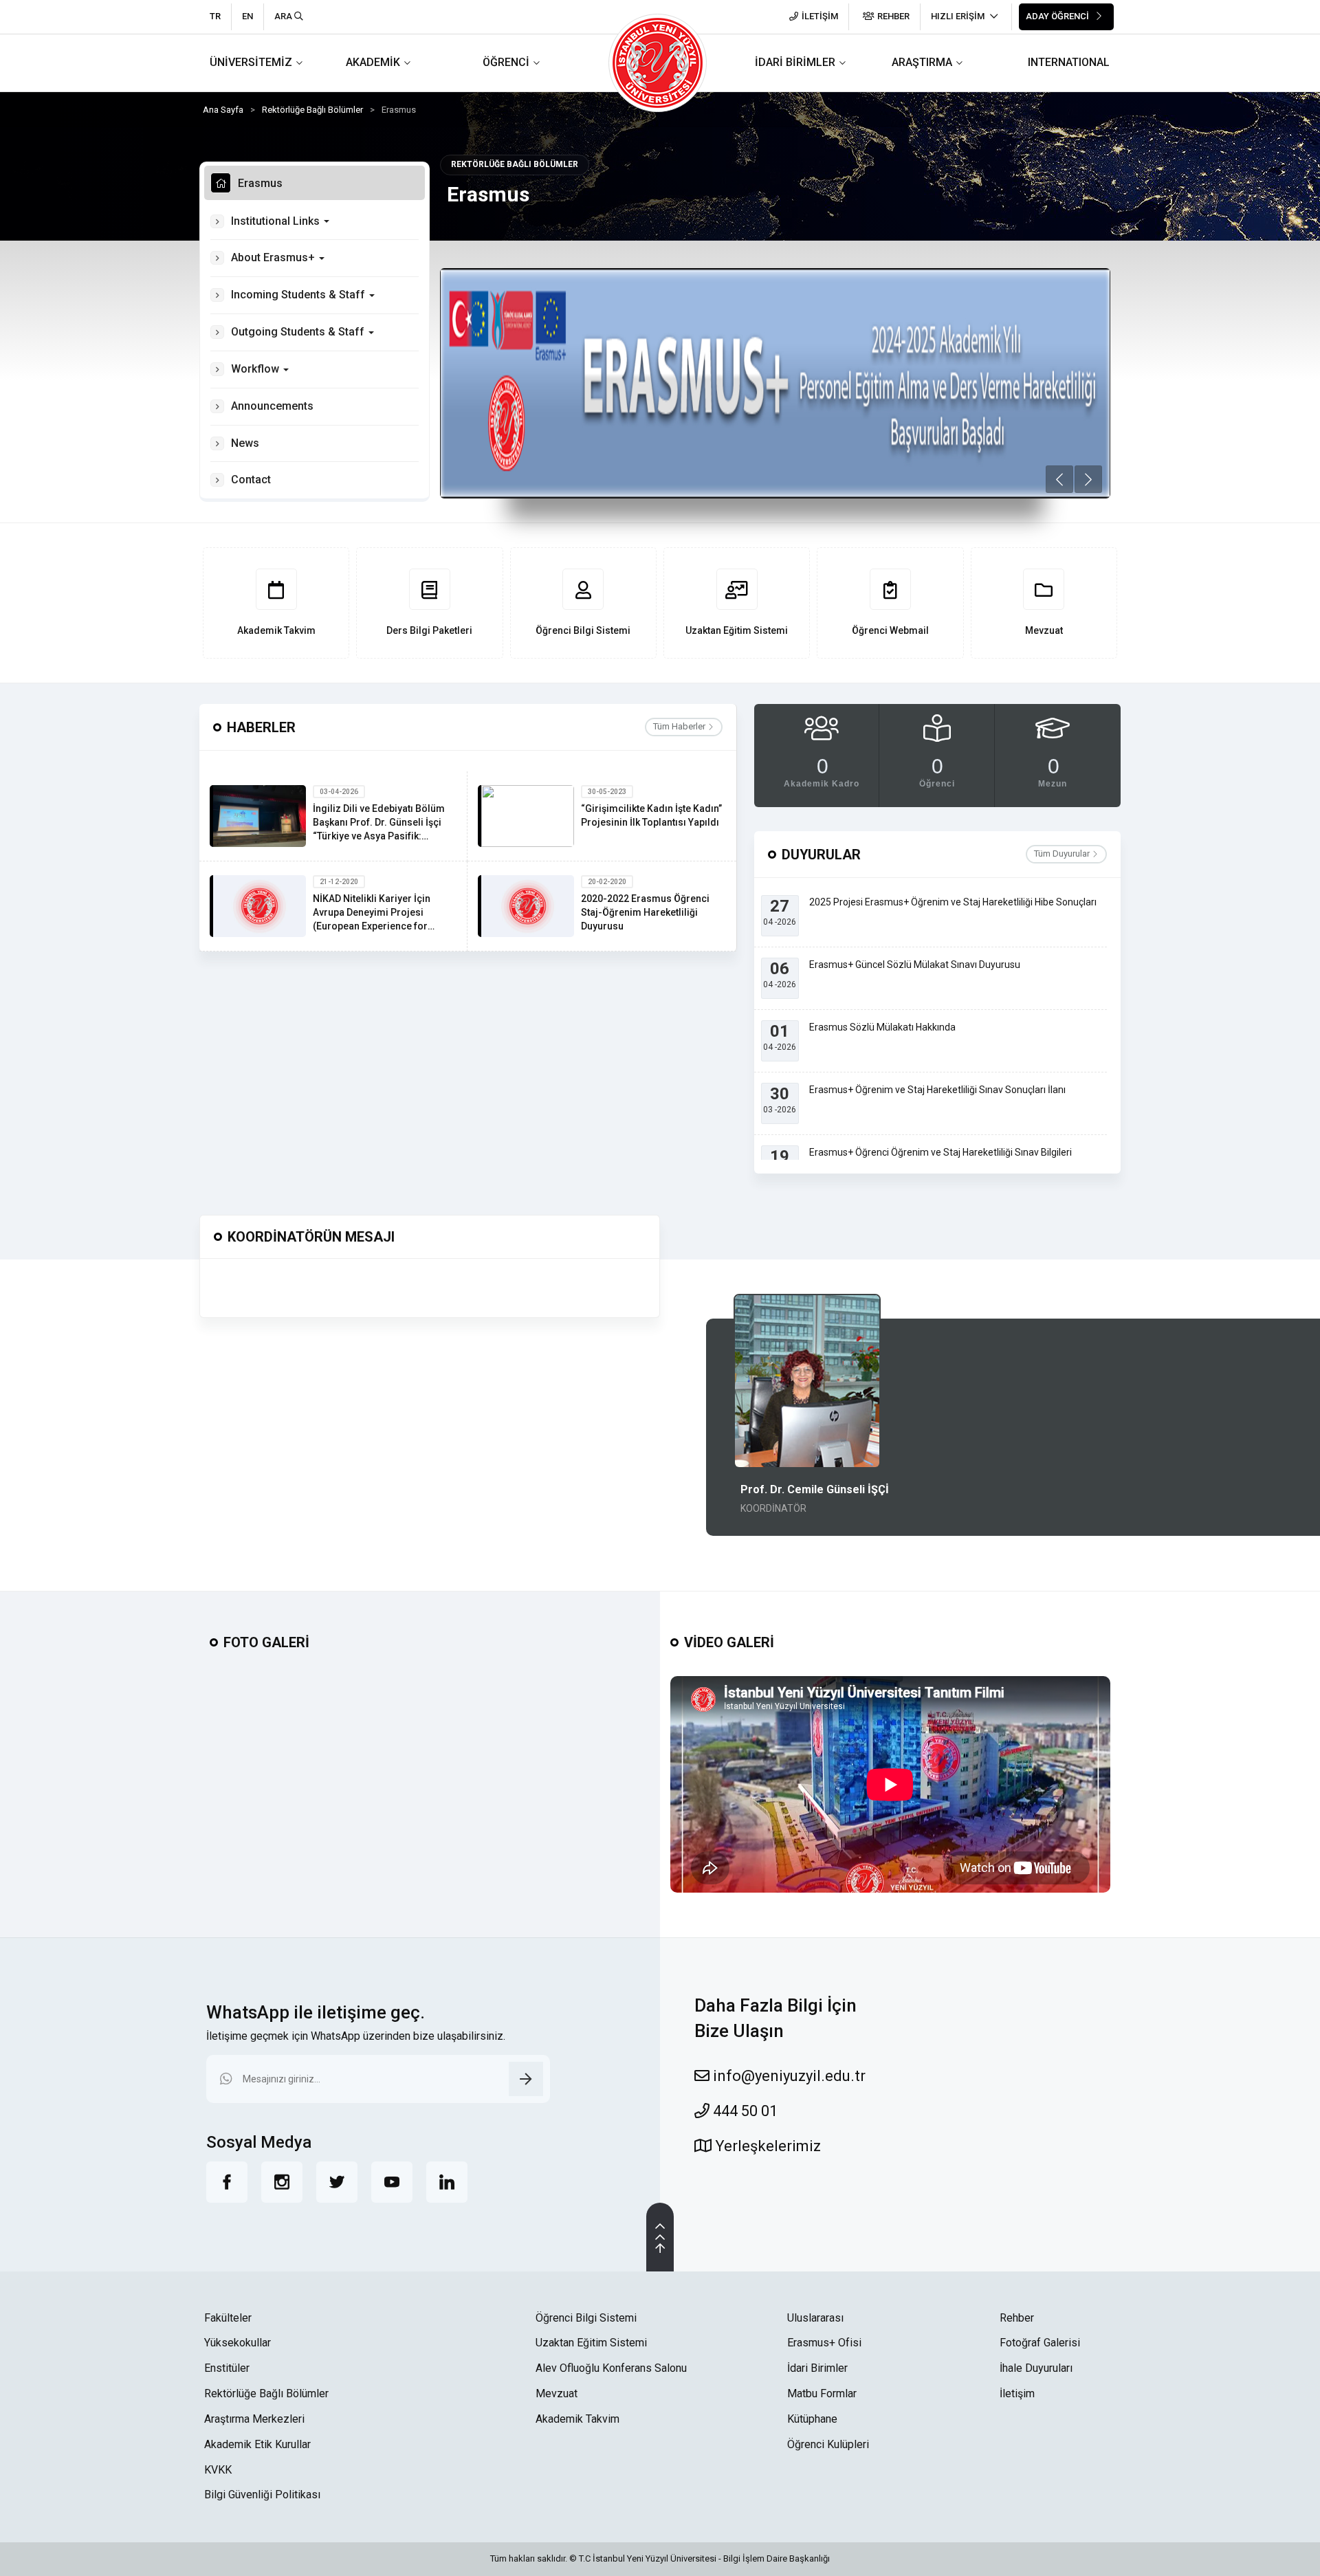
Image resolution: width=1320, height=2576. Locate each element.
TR (215, 16)
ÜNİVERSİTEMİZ (251, 62)
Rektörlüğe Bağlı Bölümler (312, 110)
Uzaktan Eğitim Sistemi (591, 2343)
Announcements (272, 406)
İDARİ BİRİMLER (795, 62)
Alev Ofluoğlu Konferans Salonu (611, 2368)
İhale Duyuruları (1036, 2368)
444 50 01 (744, 2111)
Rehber (1017, 2318)
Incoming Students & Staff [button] (299, 295)
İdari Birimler (817, 2368)
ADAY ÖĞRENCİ (1058, 16)
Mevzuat (557, 2393)
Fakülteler (228, 2318)
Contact (251, 480)
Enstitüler (227, 2368)
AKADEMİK (373, 62)
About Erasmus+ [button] (274, 257)
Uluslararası (815, 2318)
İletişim (1017, 2393)
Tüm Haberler (680, 726)
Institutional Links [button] (277, 221)
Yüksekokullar (238, 2343)
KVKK (218, 2470)
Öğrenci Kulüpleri (828, 2444)
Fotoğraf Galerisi (1040, 2343)
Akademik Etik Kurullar (257, 2444)
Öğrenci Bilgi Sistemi (586, 2318)
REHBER (893, 16)
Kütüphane (812, 2419)
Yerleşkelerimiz (766, 2146)
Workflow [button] (256, 369)
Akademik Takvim (577, 2419)
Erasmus (260, 183)
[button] (1059, 479)
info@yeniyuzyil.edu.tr (788, 2076)
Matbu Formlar (822, 2393)
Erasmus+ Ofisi (824, 2343)
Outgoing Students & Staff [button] (299, 332)
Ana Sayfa (223, 110)
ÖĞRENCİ (506, 62)
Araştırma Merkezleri (254, 2419)
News (245, 443)
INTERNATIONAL (1069, 62)
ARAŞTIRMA (922, 62)
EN (247, 16)
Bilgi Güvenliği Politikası (262, 2495)
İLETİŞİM (820, 16)
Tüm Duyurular (1063, 854)
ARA (284, 16)
